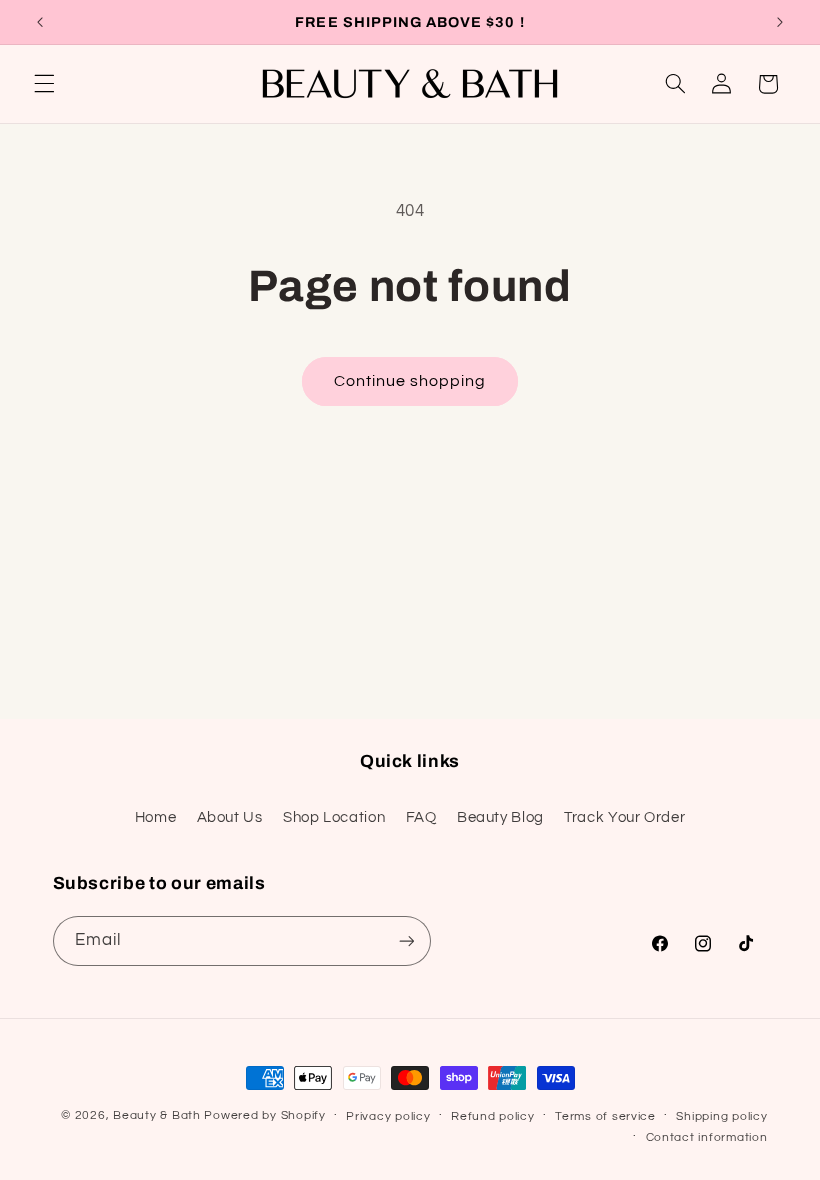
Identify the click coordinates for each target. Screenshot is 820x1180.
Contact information (707, 1137)
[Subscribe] (406, 940)
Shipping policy (721, 1116)
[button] (44, 84)
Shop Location (334, 817)
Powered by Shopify (264, 1115)
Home (156, 817)
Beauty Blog (500, 817)
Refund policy (493, 1116)
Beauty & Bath (157, 1115)
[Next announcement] (780, 22)
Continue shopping (410, 381)
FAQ (421, 817)
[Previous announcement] (40, 22)
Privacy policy (388, 1116)
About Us (230, 817)
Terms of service (605, 1116)
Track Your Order (624, 817)
